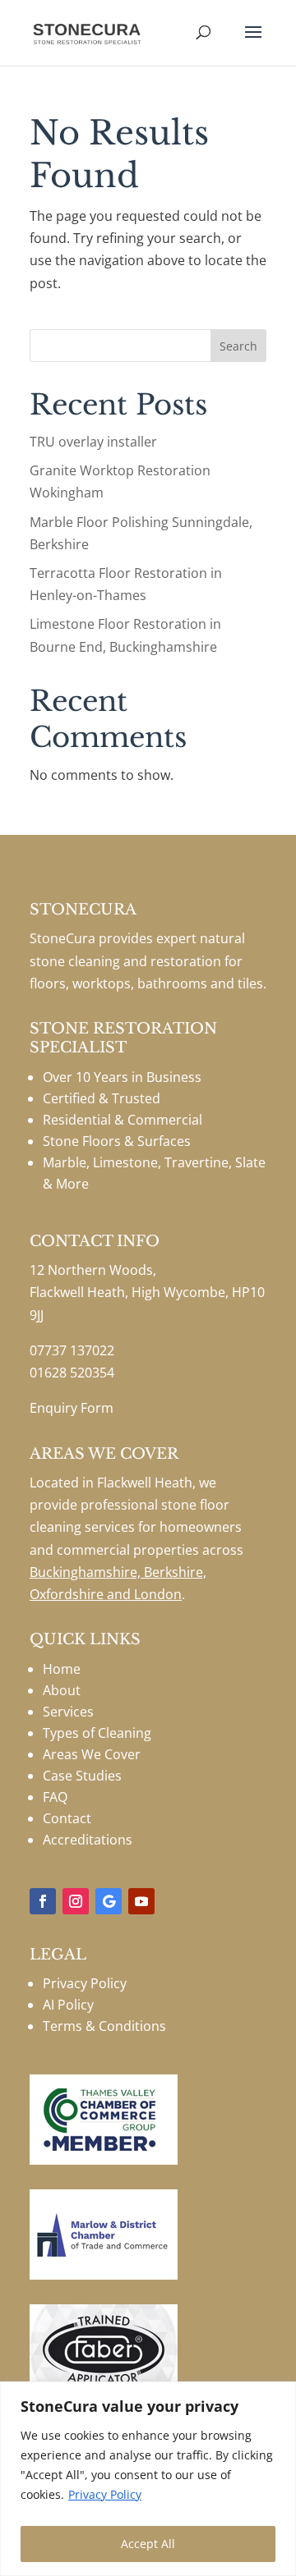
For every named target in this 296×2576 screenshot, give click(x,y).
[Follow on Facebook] (43, 1901)
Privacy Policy (105, 2494)
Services (68, 1712)
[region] (148, 2479)
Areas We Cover (92, 1754)
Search (238, 346)
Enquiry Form (72, 1408)
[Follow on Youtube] (141, 1901)
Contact (67, 1818)
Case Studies (82, 1776)
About (62, 1690)
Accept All (148, 2544)
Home (62, 1669)
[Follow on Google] (109, 1901)
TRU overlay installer (93, 442)
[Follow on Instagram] (76, 1901)
